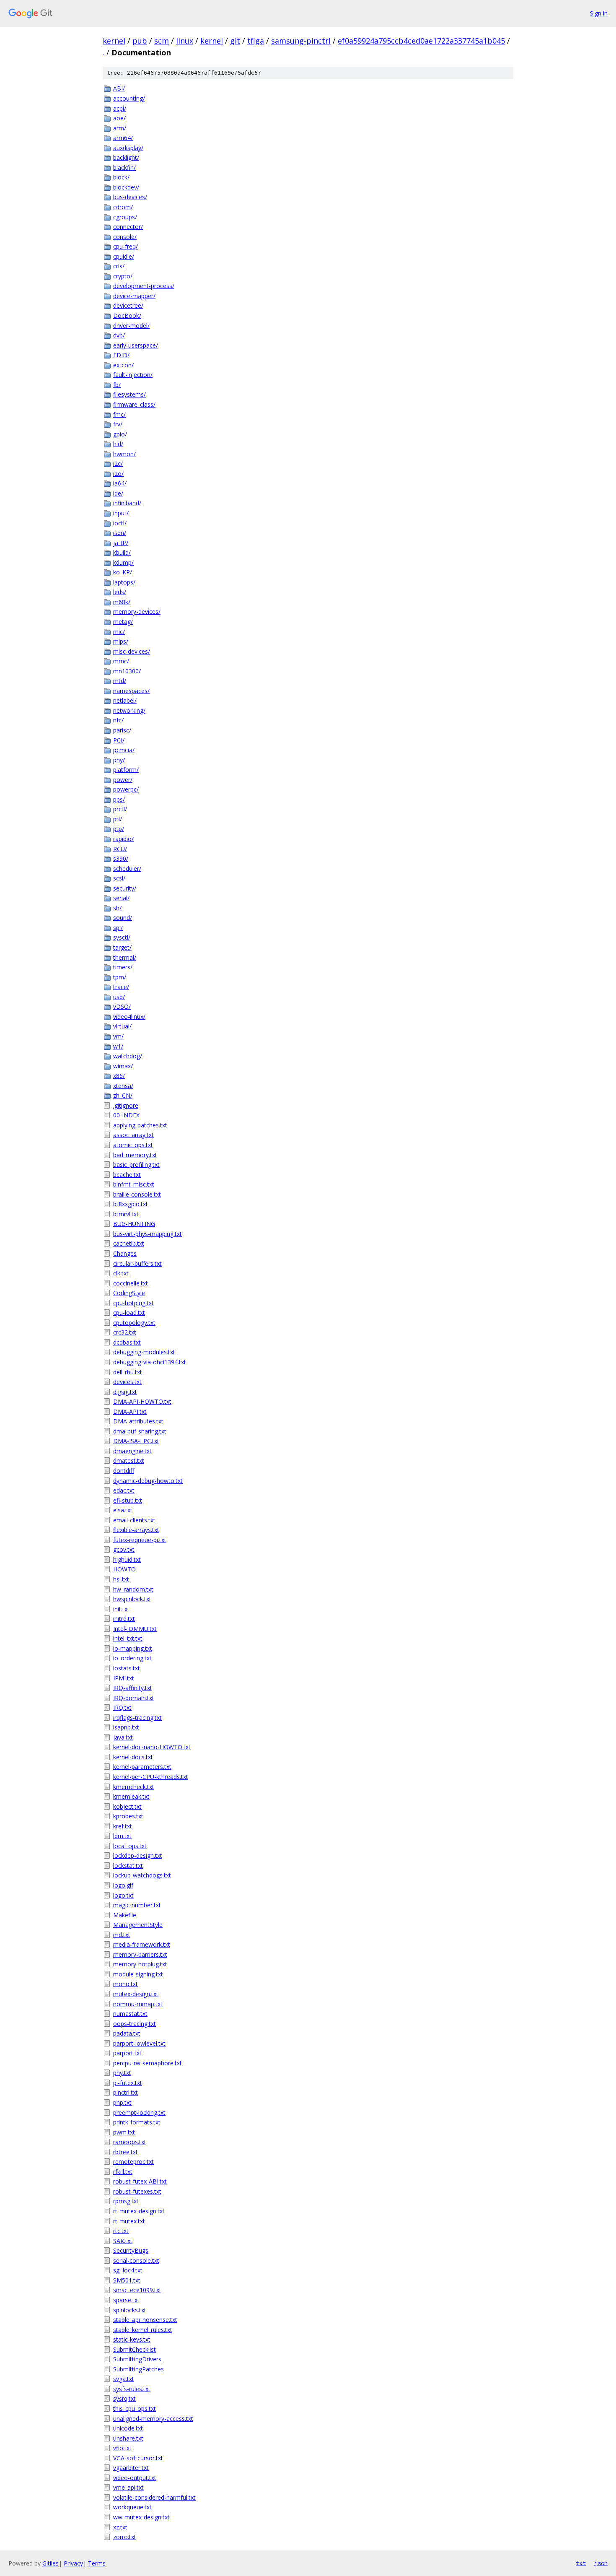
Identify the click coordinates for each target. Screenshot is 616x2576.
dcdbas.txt (127, 1342)
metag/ (123, 622)
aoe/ (119, 118)
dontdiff (124, 1471)
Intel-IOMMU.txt (135, 1629)
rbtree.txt (126, 2152)
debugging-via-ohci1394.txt (150, 1362)
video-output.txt (135, 2478)
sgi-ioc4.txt (128, 2270)
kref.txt (123, 1826)
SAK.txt (123, 2241)
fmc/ (119, 414)
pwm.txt (124, 2132)
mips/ (121, 641)
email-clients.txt (134, 1520)
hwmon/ (124, 454)
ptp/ (119, 829)
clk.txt (121, 1273)
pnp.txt (122, 2102)
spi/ (118, 928)
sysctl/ (122, 937)
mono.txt (126, 1984)
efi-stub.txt (128, 1500)
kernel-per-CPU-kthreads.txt (151, 1777)
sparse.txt (126, 2300)
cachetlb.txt (129, 1243)
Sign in (599, 13)
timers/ (123, 967)
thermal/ (125, 957)
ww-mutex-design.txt (141, 2517)
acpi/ (120, 108)
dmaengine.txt (132, 1451)
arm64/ (123, 138)
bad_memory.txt (135, 1155)
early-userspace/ (136, 345)
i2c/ (118, 464)
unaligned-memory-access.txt (153, 2419)
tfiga (256, 41)
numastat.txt (130, 2014)
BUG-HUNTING (134, 1224)
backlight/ (126, 157)
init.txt (121, 1609)
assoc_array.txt (133, 1135)
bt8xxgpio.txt (131, 1204)
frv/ (118, 424)
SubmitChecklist (135, 2349)
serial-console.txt (136, 2260)
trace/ (121, 987)
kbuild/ (122, 552)
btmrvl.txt (126, 1214)
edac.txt (124, 1490)
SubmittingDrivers (137, 2359)
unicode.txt (128, 2428)
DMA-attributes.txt (138, 1421)
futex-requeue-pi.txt (140, 1540)
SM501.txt (127, 2280)
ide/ (118, 493)
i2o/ (118, 474)
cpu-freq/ (126, 246)
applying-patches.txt (140, 1125)
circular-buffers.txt (137, 1263)
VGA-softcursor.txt (138, 2458)
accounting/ (129, 98)
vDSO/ (122, 1006)
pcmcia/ (124, 750)
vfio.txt (122, 2448)
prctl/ (120, 809)
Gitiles (50, 2563)
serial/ (121, 898)
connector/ (128, 227)
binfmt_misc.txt (134, 1184)
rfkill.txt (123, 2172)
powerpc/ (126, 789)
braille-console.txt (137, 1194)
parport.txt (127, 2053)
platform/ (126, 770)
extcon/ (123, 365)
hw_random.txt (133, 1589)
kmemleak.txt (131, 1796)
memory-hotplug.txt (140, 1964)
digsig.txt (125, 1392)
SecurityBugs (131, 2250)
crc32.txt (125, 1332)
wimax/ (123, 1066)
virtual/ (122, 1026)
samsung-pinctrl (301, 41)
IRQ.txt (122, 1707)
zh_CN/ (123, 1095)
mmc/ (121, 661)
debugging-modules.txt (144, 1352)
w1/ (118, 1046)
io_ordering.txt (132, 1658)
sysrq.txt (124, 2398)
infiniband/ (127, 503)
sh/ (117, 908)
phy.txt (122, 2073)
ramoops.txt (130, 2142)
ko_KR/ (123, 572)
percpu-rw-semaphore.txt (148, 2063)
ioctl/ (120, 523)
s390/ (121, 858)
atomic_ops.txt (133, 1145)
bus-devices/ (130, 197)
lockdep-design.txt (138, 1855)
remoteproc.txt (133, 2162)
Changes (125, 1253)
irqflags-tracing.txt (137, 1718)
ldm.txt (122, 1836)
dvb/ (119, 335)
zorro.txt (125, 2537)
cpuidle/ (124, 256)
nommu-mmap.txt (138, 2004)
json (601, 2563)
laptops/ (124, 582)
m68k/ (122, 602)
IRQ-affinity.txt (133, 1688)
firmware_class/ (134, 404)
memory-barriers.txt (140, 1954)
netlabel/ (125, 700)
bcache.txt (127, 1175)
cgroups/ (125, 217)
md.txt (122, 1935)
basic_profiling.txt (136, 1165)
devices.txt (127, 1382)
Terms (97, 2563)
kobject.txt (127, 1806)
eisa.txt (123, 1510)
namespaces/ (131, 691)
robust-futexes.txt (137, 2191)
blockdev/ (126, 187)
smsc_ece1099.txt (137, 2290)
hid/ (118, 444)
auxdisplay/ (128, 148)
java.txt (123, 1737)
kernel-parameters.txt (142, 1767)
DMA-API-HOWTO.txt (142, 1401)
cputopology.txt (134, 1323)
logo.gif (123, 1885)
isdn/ (120, 533)
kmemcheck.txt (134, 1787)
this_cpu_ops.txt (135, 2409)
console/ (125, 237)
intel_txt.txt (128, 1638)
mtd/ (120, 681)
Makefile (125, 1915)
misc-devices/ (132, 651)
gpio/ (120, 434)
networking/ (129, 710)
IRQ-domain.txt (134, 1698)
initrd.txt (124, 1619)
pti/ (118, 819)
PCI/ (119, 740)
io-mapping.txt (133, 1648)
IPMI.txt (124, 1678)
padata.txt (127, 2033)
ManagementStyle (138, 1925)
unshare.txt (128, 2438)
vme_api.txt (128, 2487)
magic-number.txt (137, 1905)
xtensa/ (123, 1086)
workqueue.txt (132, 2507)
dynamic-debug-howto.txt (148, 1481)
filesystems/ (129, 394)
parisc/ (122, 730)
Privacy (73, 2563)
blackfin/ (124, 167)
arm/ (120, 128)
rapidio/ (123, 839)
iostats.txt (127, 1668)
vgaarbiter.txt (131, 2468)
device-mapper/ (134, 296)
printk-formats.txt (137, 2122)
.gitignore (126, 1105)
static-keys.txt (132, 2339)
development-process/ (144, 286)
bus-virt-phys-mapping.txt (148, 1234)
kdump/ (123, 562)
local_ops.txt (130, 1846)
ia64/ (120, 483)
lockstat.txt (128, 1866)
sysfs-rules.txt (132, 2389)
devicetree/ (128, 305)
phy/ (119, 760)
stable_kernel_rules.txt (143, 2330)
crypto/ (123, 276)
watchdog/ (128, 1056)
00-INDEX (126, 1115)
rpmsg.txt (126, 2201)
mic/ (119, 632)
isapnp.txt (126, 1727)
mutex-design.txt (136, 1994)
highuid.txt (127, 1559)
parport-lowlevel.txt (139, 2043)
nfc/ (118, 720)
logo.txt (123, 1895)
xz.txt (120, 2527)
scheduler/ (127, 869)
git (235, 41)
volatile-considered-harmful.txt (154, 2497)
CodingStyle (129, 1293)
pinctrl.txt (126, 2092)
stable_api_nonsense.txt (145, 2320)
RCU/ (120, 849)
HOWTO (124, 1569)
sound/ (123, 918)
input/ (121, 513)
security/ (125, 888)
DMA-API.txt (130, 1411)
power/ (123, 780)
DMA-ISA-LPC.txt (136, 1441)
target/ (122, 947)
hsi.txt (121, 1579)
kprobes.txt (128, 1816)
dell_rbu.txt (128, 1372)
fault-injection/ (133, 375)
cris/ (119, 266)
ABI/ (119, 88)
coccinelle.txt (131, 1283)
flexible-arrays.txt (136, 1530)
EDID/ (121, 355)
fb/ (117, 385)
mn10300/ (127, 671)
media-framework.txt (142, 1944)
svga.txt (124, 2379)
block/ (121, 177)
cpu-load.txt (129, 1313)
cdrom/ (123, 207)
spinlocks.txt (130, 2310)
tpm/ (120, 977)
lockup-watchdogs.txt (142, 1875)
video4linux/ (129, 1017)
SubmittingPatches (138, 2369)
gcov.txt (124, 1549)
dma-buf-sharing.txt (140, 1431)
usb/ (119, 997)
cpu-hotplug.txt (133, 1303)
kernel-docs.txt (133, 1757)
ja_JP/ (121, 543)
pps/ (119, 799)
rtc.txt (121, 2231)
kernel (114, 41)
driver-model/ (131, 326)
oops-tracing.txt (135, 2024)
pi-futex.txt (128, 2083)
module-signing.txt (138, 1974)
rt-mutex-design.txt (139, 2211)
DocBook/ (127, 316)
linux (185, 41)
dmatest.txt (129, 1461)
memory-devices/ (137, 612)
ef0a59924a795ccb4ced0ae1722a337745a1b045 (421, 41)
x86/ (119, 1076)
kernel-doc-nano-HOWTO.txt (152, 1747)
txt (581, 2563)
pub (140, 41)
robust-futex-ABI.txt (140, 2181)
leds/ (120, 592)
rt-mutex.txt (129, 2221)
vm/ (118, 1036)
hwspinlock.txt (132, 1599)
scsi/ (119, 878)
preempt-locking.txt (139, 2112)
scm (162, 41)
